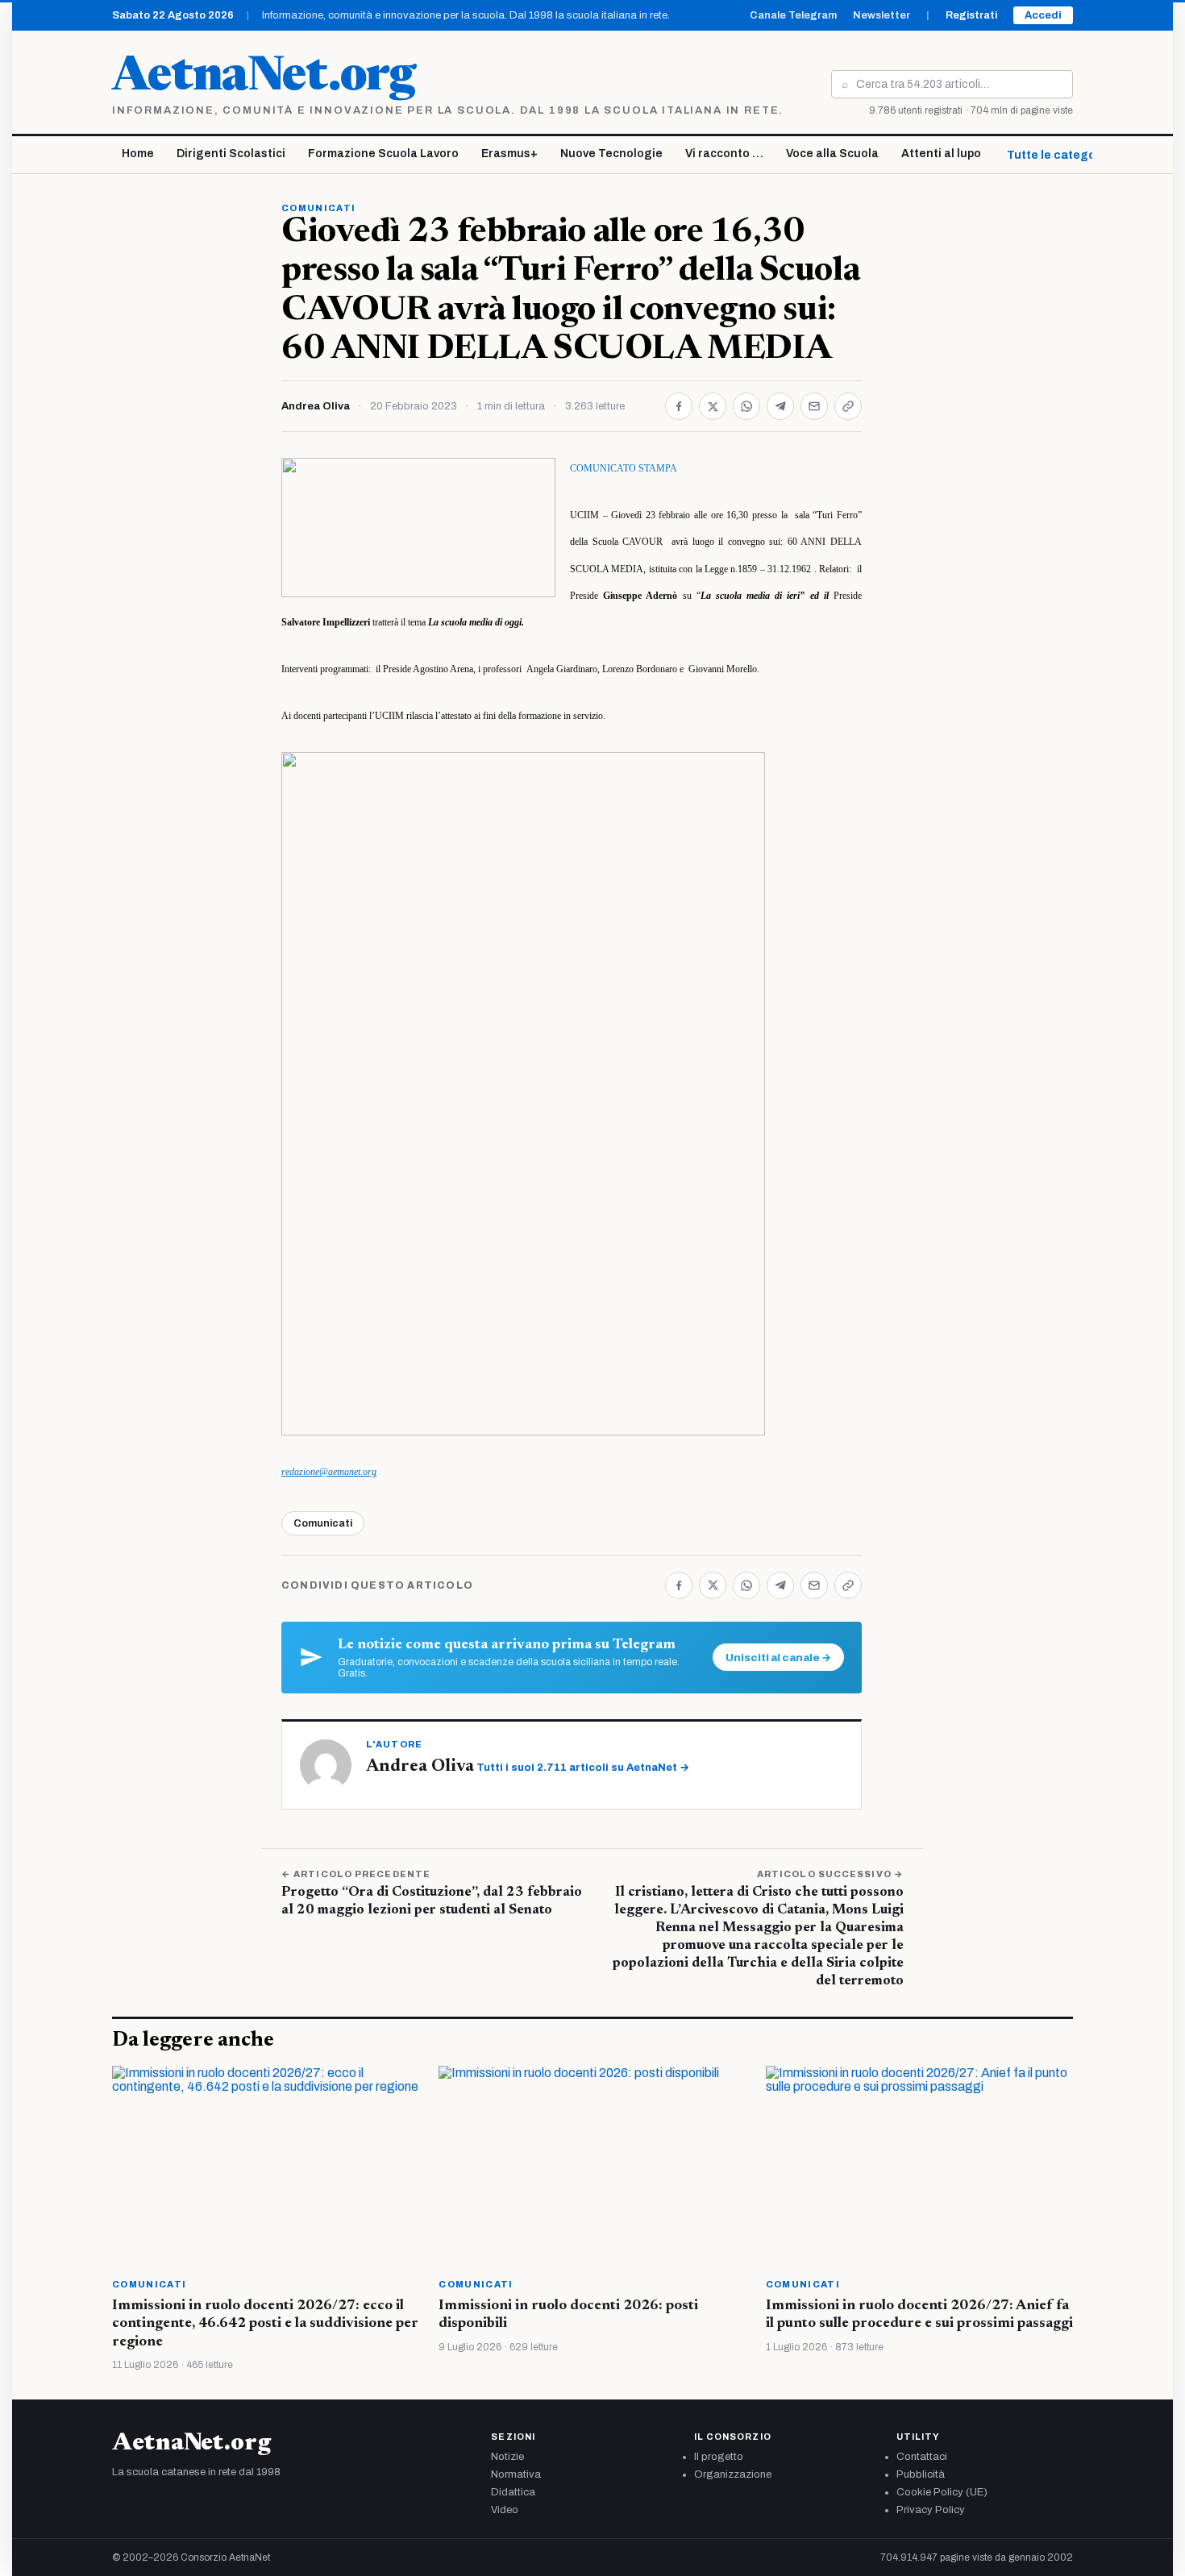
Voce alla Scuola (832, 154)
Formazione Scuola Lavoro (383, 154)
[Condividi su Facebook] (679, 406)
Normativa (516, 2474)
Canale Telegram (793, 15)
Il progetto (719, 2457)
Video (505, 2510)
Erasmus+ (509, 154)
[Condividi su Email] (814, 406)
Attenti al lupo (941, 154)
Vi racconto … (724, 154)
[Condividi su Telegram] (780, 406)
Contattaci (922, 2457)
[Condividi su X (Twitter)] (713, 406)
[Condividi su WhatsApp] (746, 406)
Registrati (971, 15)
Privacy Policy (931, 2510)
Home (138, 154)
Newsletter (881, 15)
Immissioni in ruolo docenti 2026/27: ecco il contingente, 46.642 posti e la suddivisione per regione (265, 2324)
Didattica (513, 2492)
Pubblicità (921, 2474)
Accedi (1043, 15)
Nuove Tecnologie (611, 154)
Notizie (507, 2457)
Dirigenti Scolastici (231, 154)
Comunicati (318, 208)
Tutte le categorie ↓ (1063, 155)
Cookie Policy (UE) (942, 2492)
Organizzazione (733, 2474)
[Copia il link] (848, 406)
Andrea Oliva (316, 406)
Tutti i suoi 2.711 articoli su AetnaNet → (583, 1768)
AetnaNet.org (264, 78)
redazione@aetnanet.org (329, 1472)
